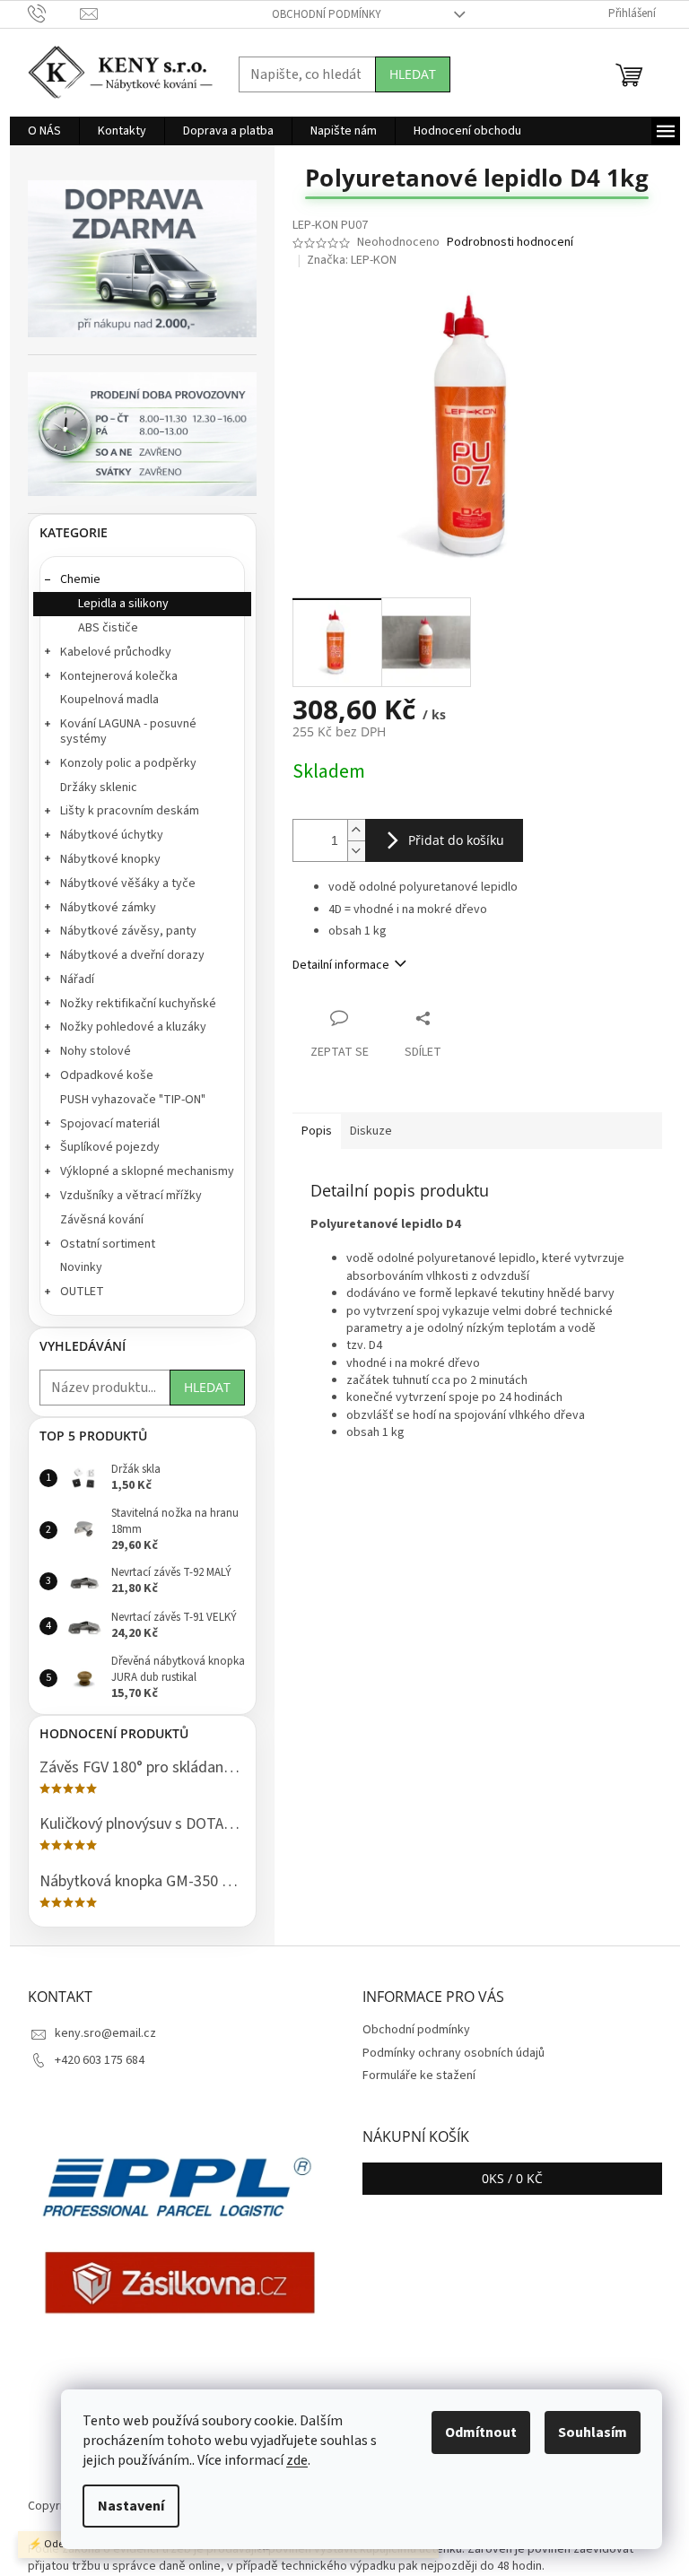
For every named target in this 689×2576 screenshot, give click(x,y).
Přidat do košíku (456, 840)
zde (297, 2460)
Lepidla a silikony (123, 604)
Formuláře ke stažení (419, 2076)
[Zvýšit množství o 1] (356, 830)
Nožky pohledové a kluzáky (133, 1027)
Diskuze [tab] (371, 1131)
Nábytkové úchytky (112, 835)
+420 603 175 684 (100, 2060)
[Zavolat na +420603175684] (54, 13)
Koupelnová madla (109, 700)
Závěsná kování (102, 1220)
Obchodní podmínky (327, 14)
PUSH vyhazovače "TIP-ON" (133, 1100)
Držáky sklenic (99, 788)
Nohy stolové (96, 1051)
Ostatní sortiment (108, 1244)
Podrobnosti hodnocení (510, 243)
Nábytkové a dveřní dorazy (132, 955)
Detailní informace (341, 965)
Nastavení (131, 2506)
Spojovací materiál (110, 1124)
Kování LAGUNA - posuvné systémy (128, 731)
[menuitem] (44, 131)
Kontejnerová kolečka (119, 676)
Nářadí (77, 979)
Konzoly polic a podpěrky (128, 763)
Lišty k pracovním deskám (130, 811)
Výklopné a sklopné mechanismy (147, 1171)
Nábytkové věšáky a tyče (128, 883)
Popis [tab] (317, 1131)
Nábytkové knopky (110, 859)
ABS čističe (108, 628)
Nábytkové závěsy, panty (128, 931)
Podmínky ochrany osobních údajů (454, 2053)
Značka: (352, 260)
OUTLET (82, 1292)
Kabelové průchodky (116, 652)
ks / (512, 2178)
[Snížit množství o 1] (356, 851)
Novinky (81, 1267)
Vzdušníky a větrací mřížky (131, 1196)
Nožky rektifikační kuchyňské (138, 1004)
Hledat (413, 74)
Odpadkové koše (107, 1075)
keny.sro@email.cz (105, 2033)
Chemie (80, 579)
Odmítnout (481, 2432)
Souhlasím (593, 2432)
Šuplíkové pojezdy (110, 1147)
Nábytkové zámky (108, 908)
